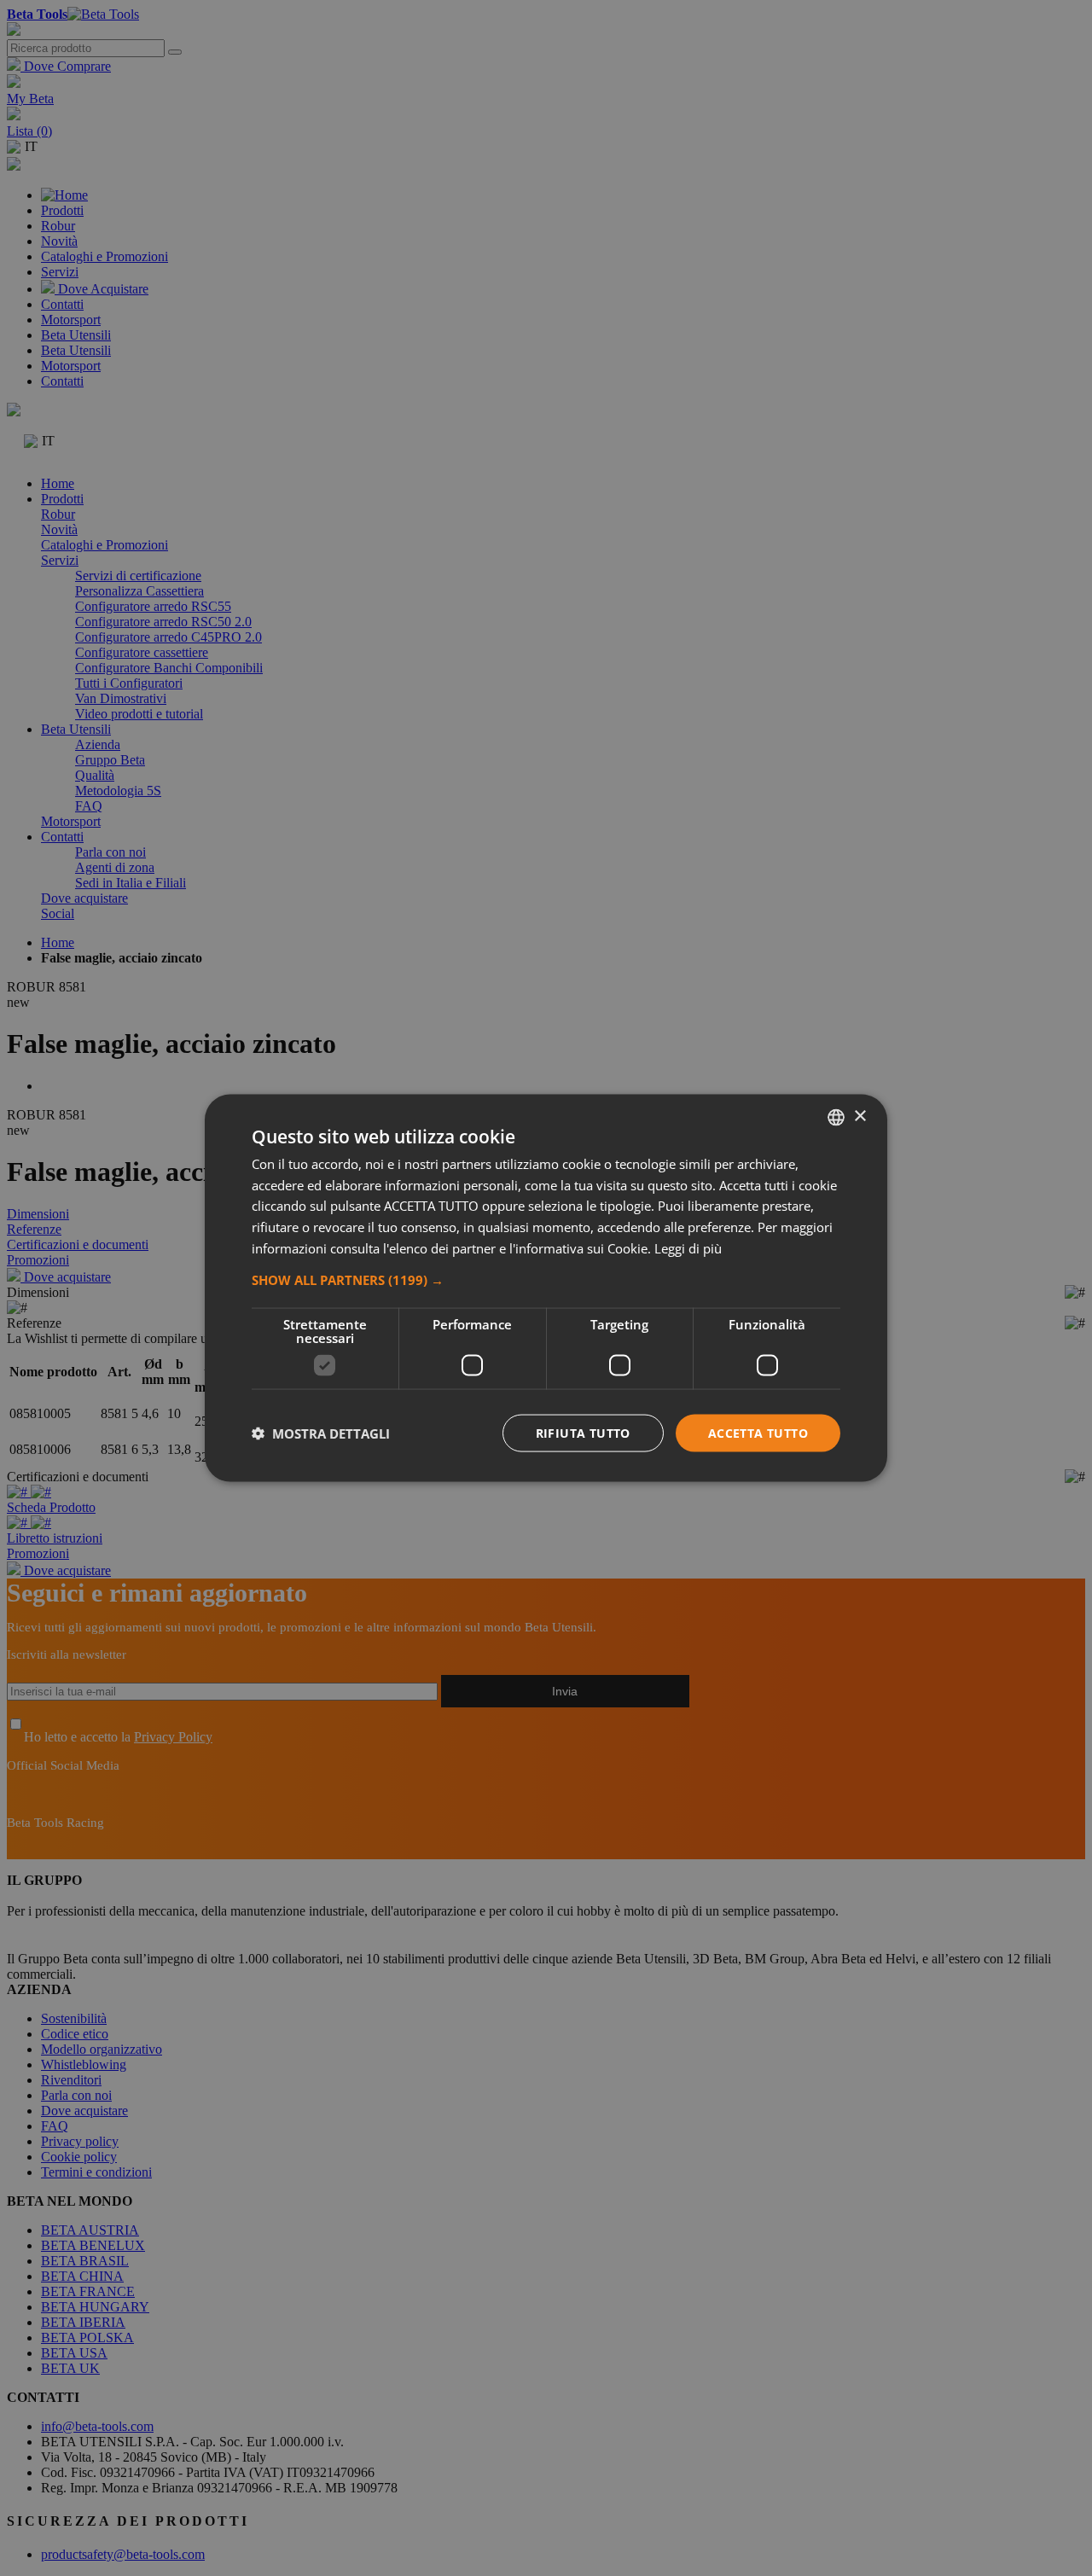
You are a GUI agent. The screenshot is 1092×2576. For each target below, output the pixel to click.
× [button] (860, 1116)
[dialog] (546, 1288)
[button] (546, 1279)
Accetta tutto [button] (758, 1432)
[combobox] (836, 1117)
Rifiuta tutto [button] (583, 1432)
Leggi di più (688, 1247)
